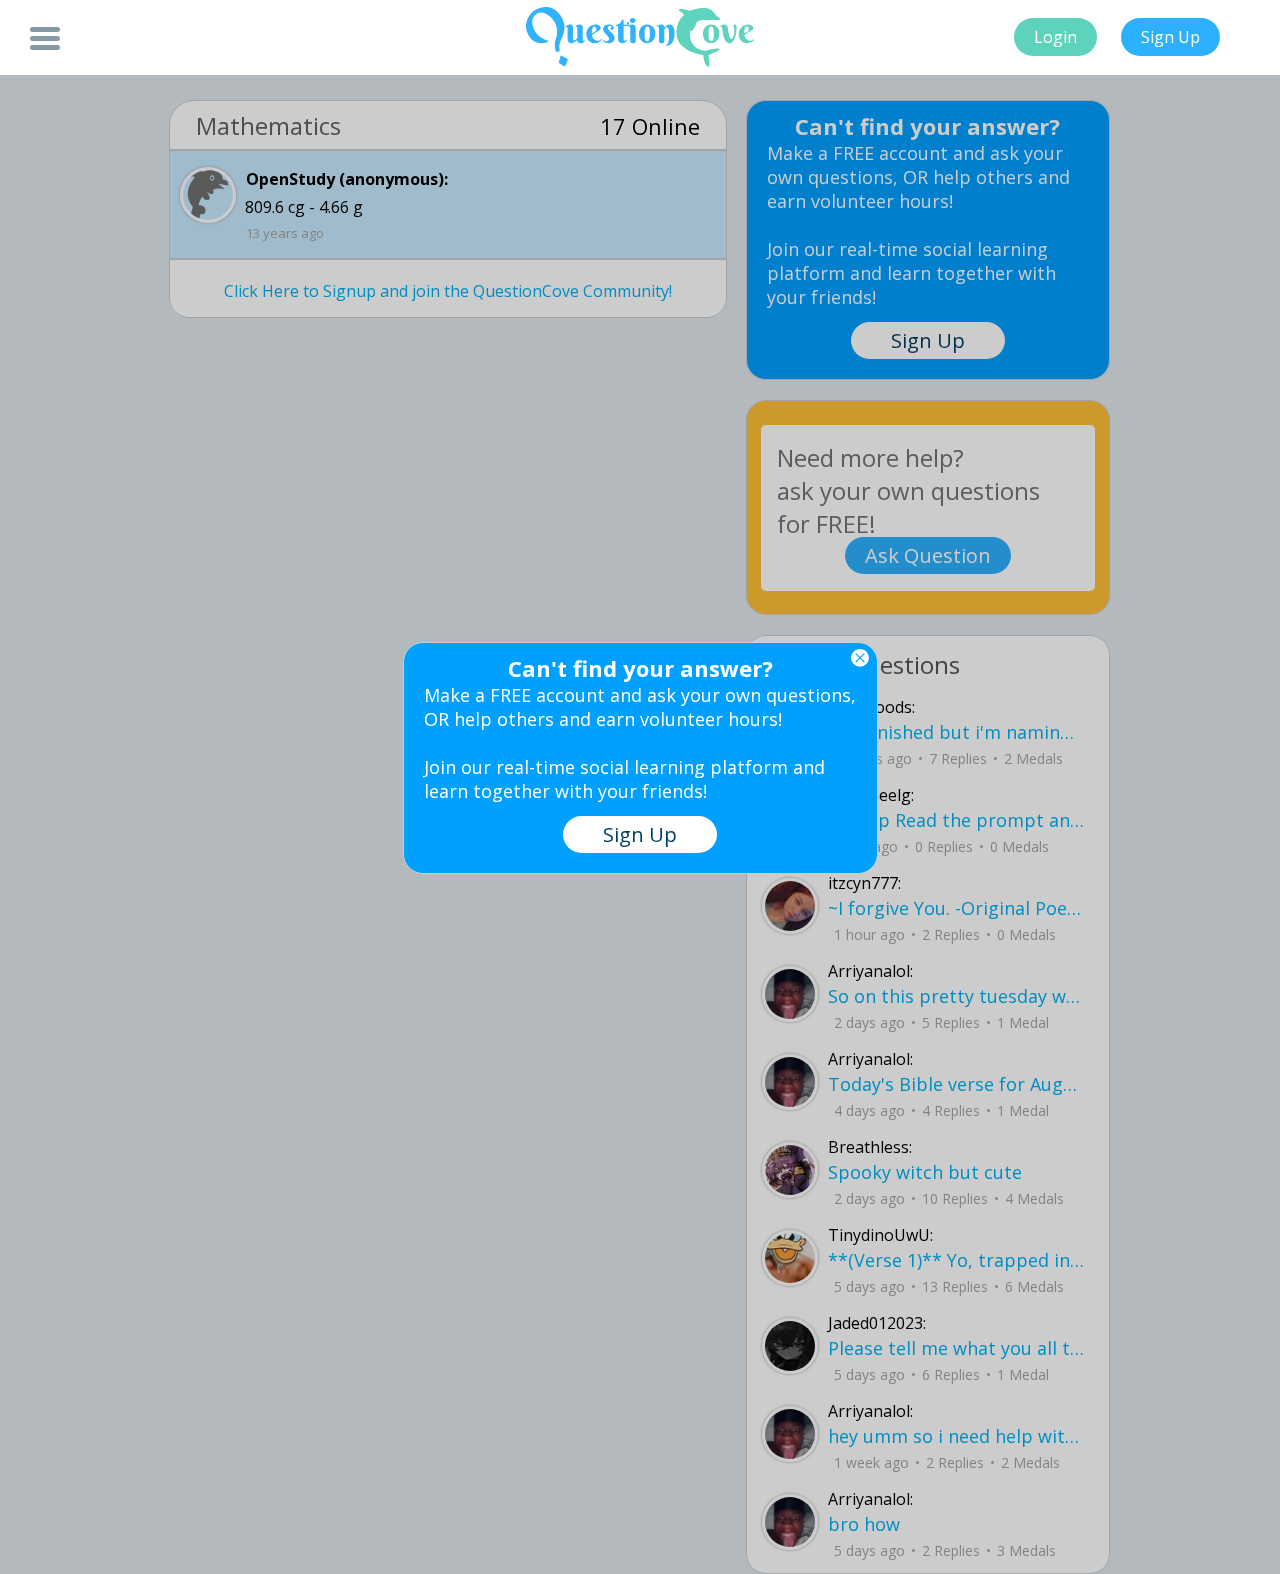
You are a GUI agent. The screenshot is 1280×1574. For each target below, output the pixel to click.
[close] (860, 658)
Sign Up (1170, 37)
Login (1055, 37)
